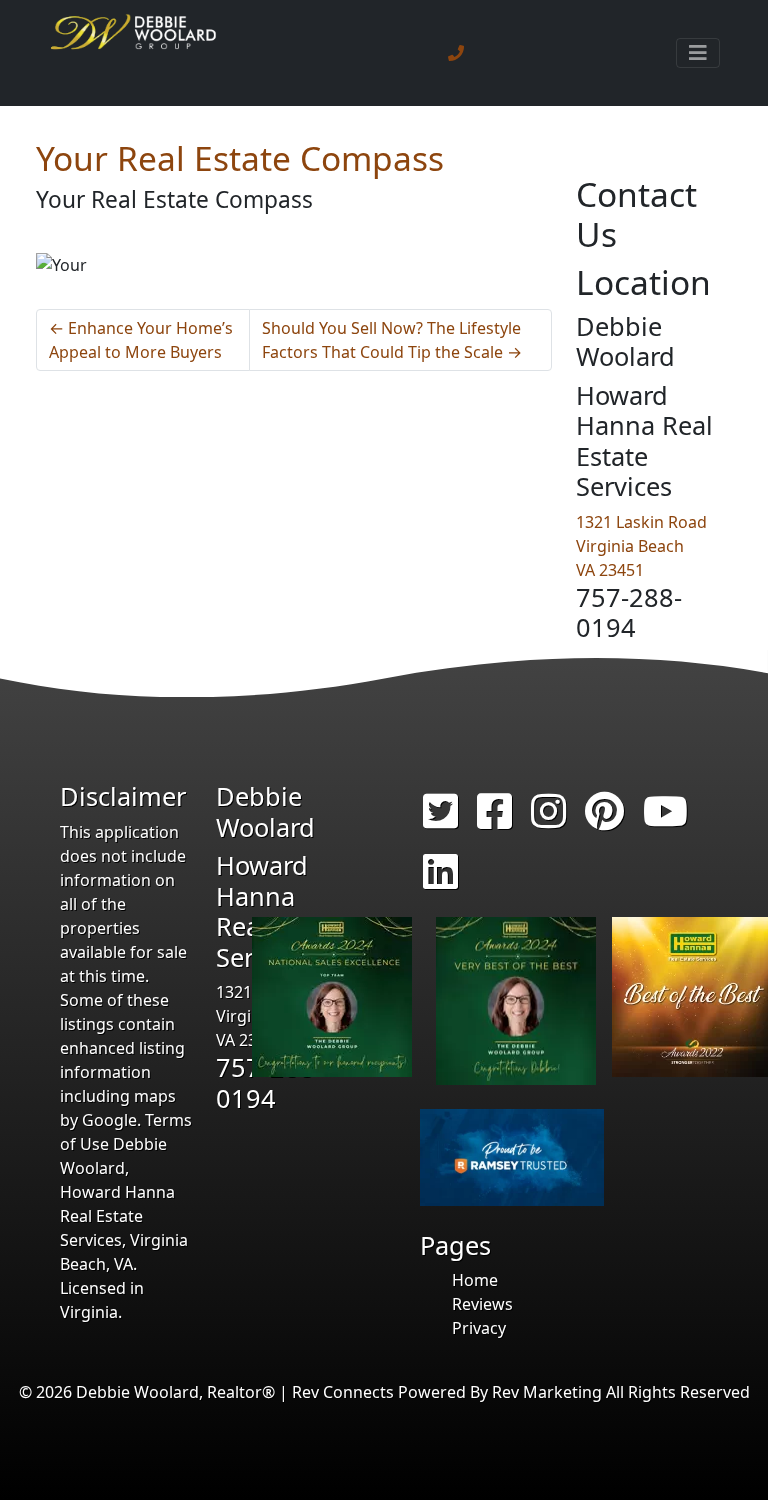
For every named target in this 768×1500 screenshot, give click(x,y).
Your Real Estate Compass (240, 158)
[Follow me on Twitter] (440, 820)
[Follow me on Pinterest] (604, 820)
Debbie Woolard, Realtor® (175, 1392)
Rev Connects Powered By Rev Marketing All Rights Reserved (521, 1392)
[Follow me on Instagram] (548, 820)
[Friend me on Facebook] (494, 820)
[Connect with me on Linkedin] (440, 880)
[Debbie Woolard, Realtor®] (134, 53)
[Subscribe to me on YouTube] (665, 820)
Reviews (482, 1304)
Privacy (479, 1328)
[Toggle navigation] (698, 53)
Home (475, 1280)
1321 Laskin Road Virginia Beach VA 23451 (641, 546)
